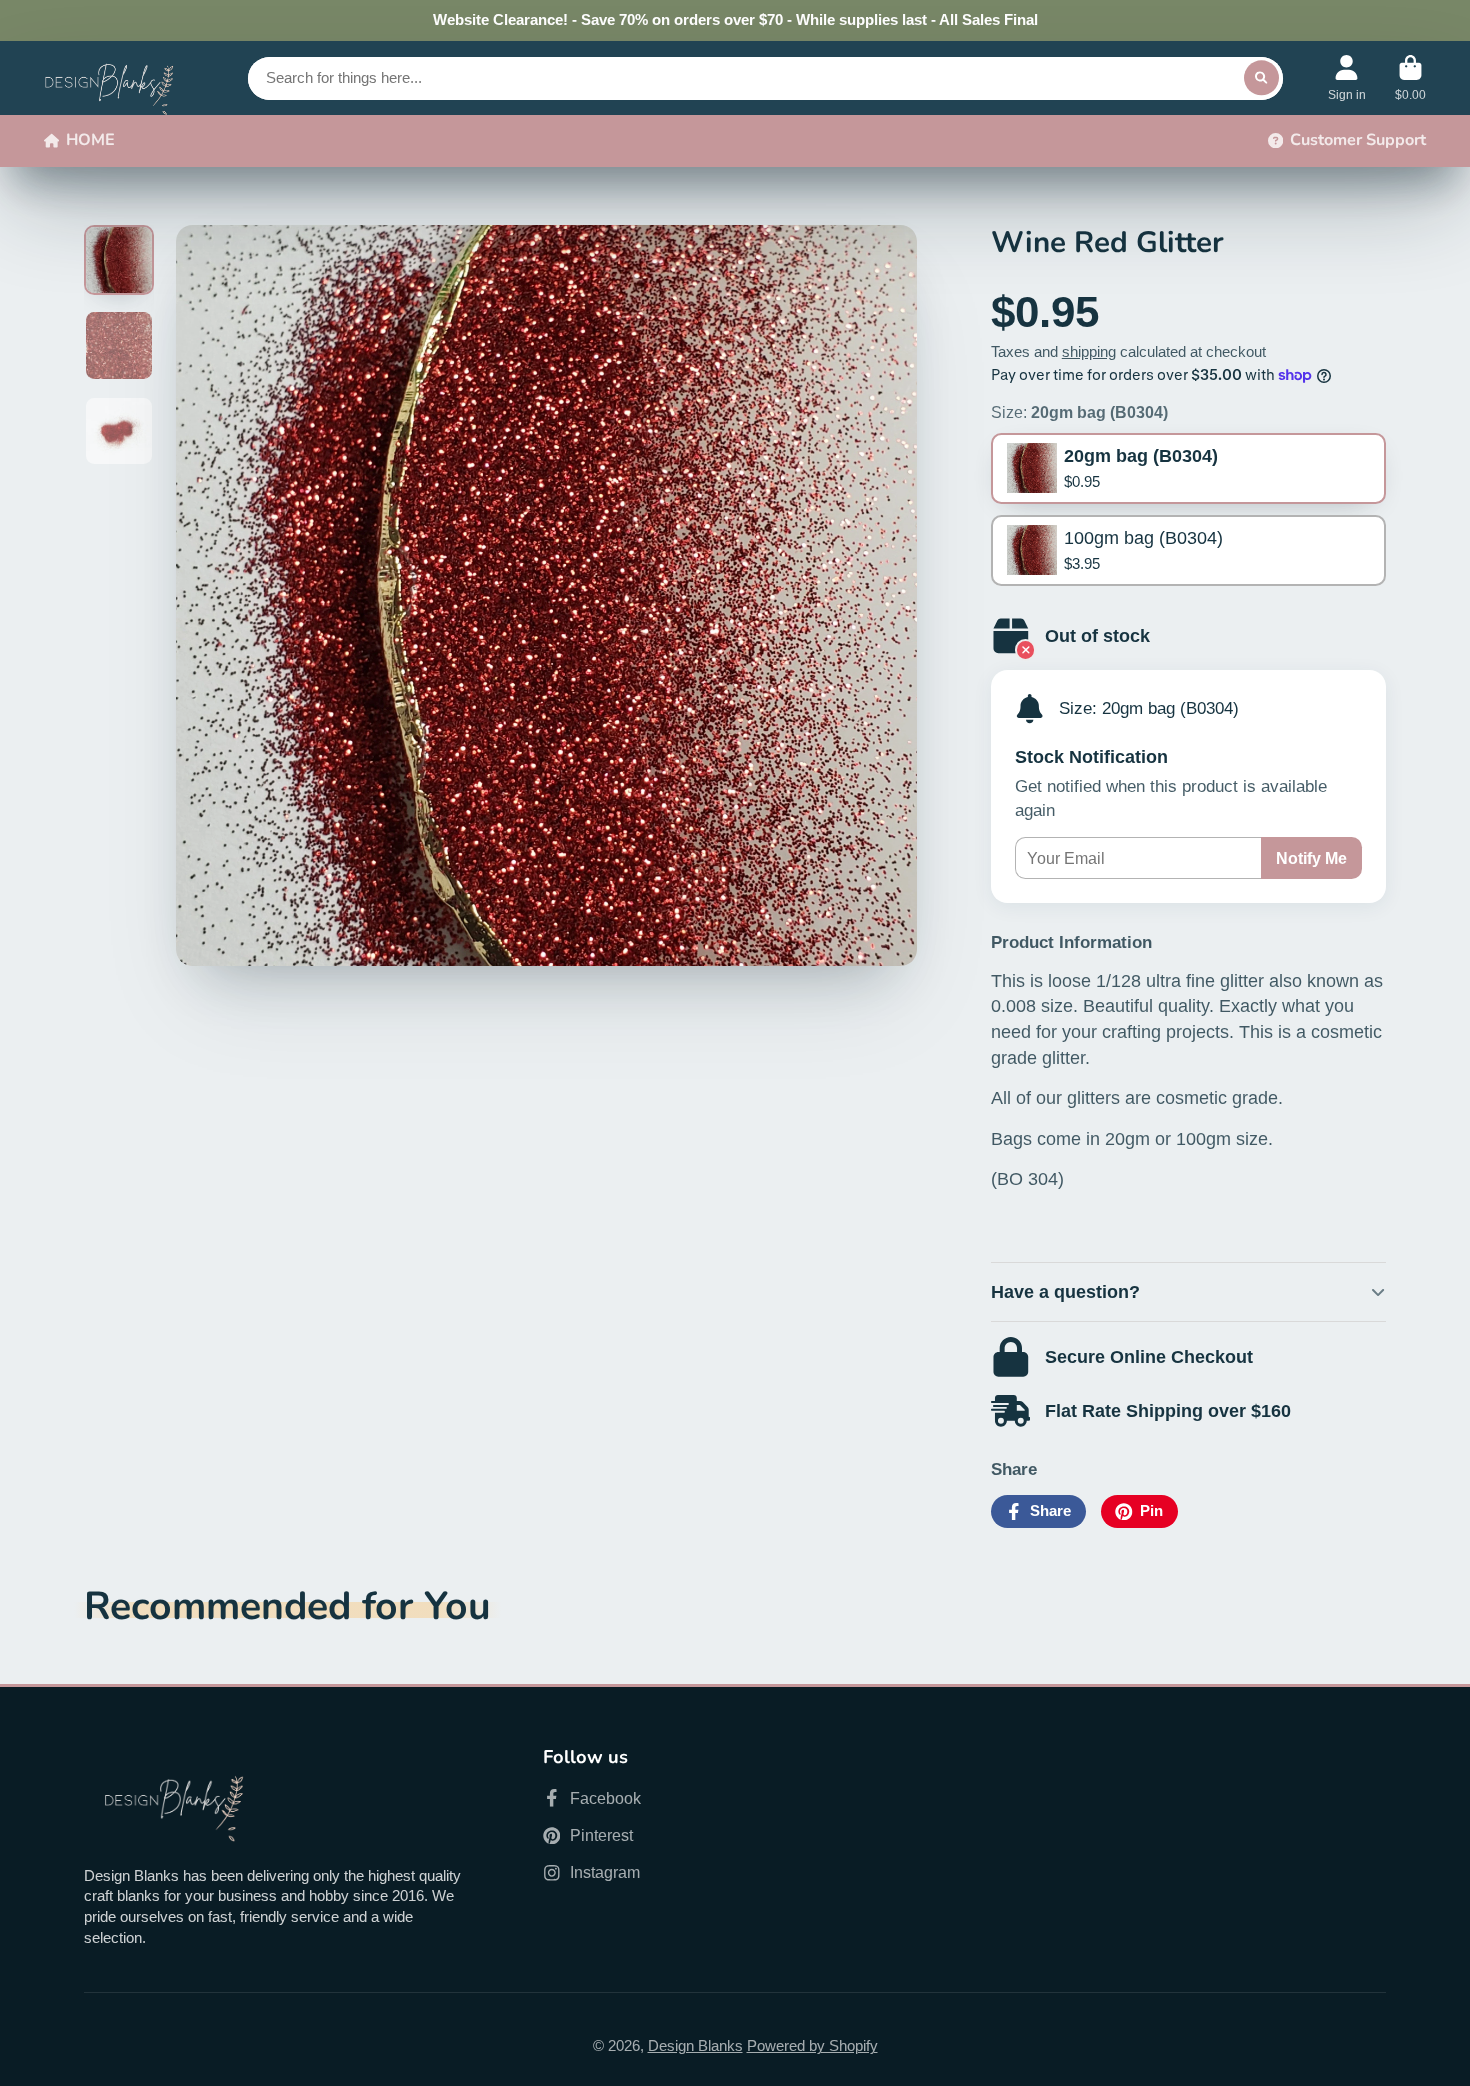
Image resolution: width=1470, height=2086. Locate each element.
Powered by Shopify (812, 2046)
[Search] (1261, 77)
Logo (109, 78)
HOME (90, 140)
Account (1347, 78)
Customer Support (1358, 140)
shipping (1089, 352)
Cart (1410, 78)
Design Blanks (695, 2046)
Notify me (1311, 858)
